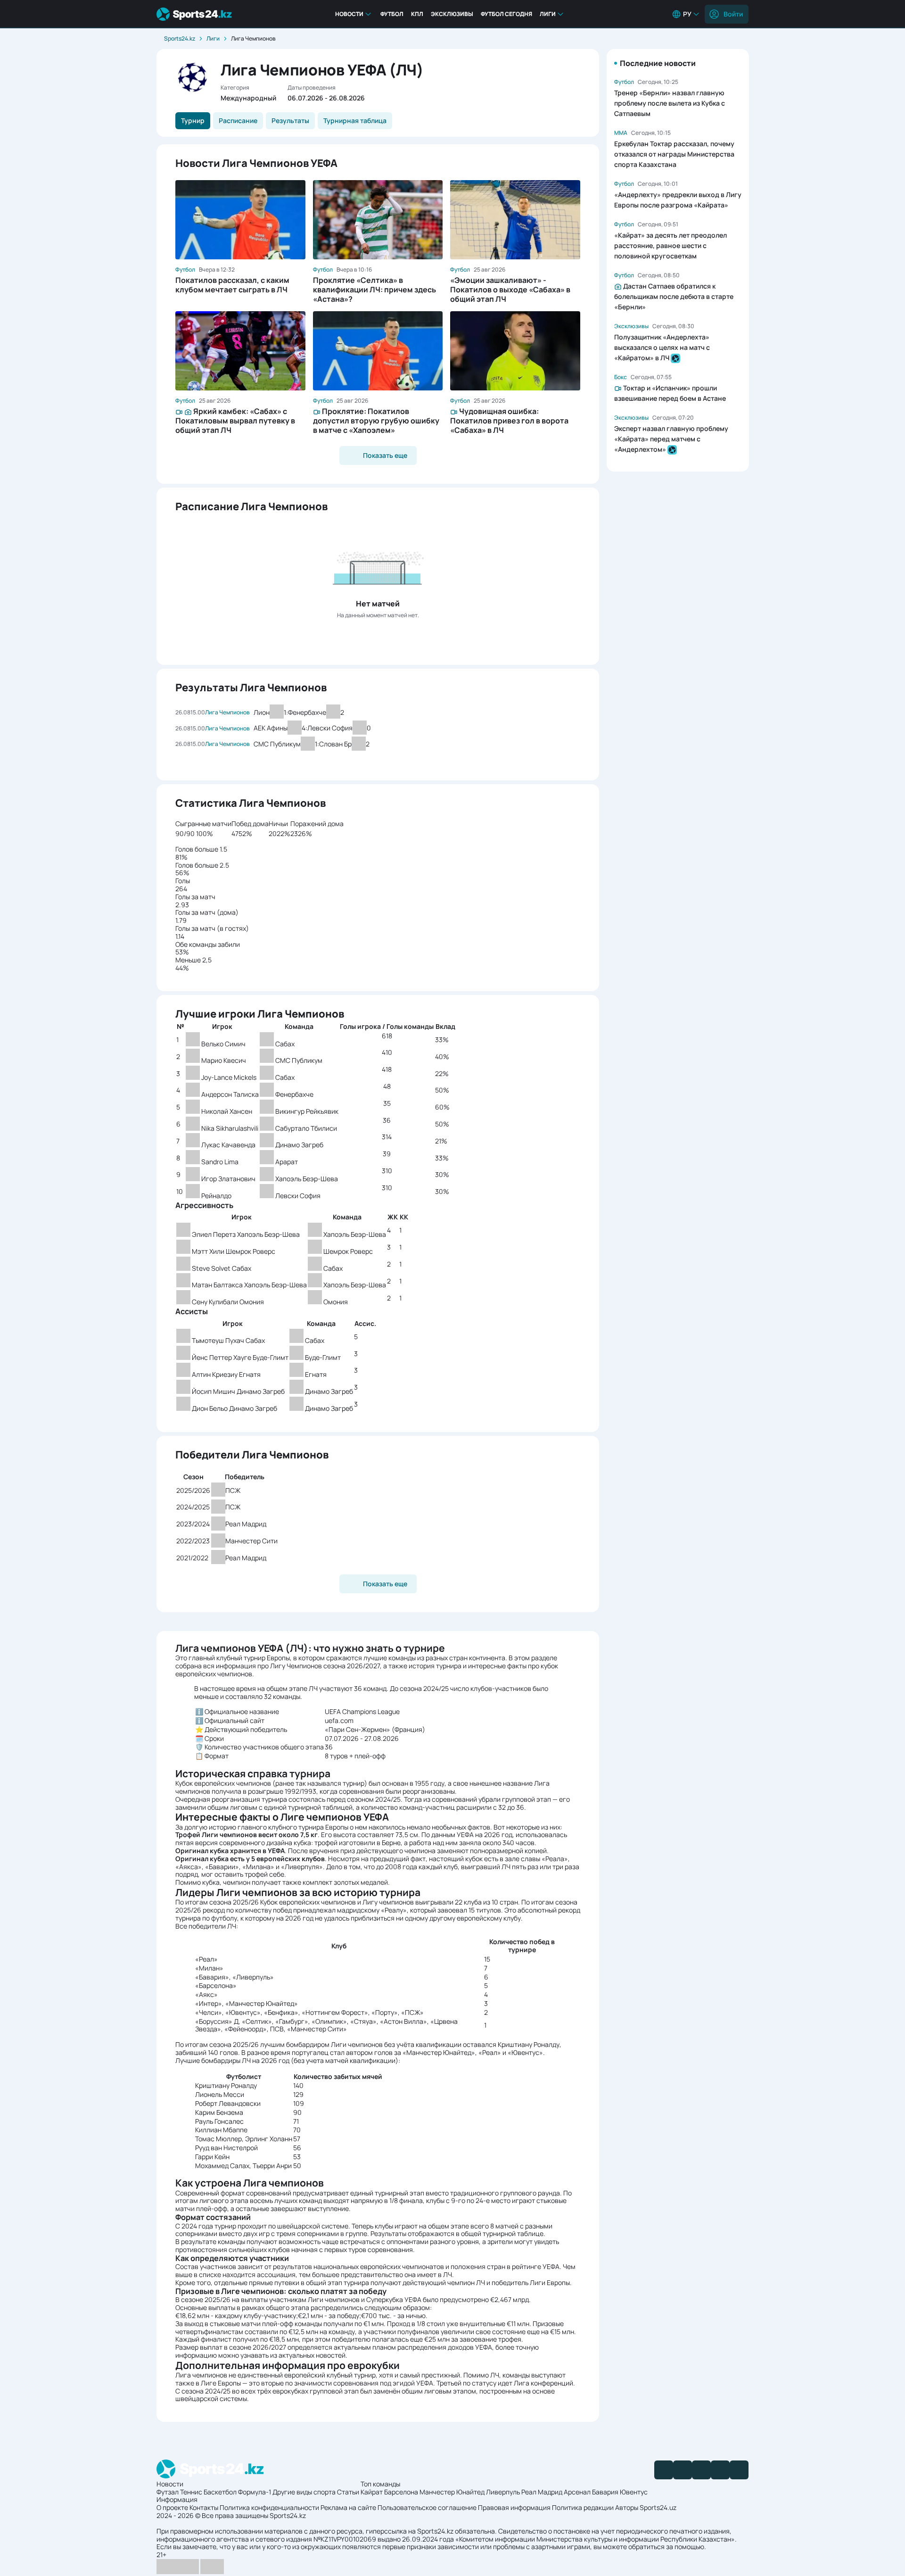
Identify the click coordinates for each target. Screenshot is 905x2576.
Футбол (392, 14)
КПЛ (417, 14)
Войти (733, 14)
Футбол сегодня (506, 14)
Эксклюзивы (452, 14)
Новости (349, 14)
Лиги (548, 14)
